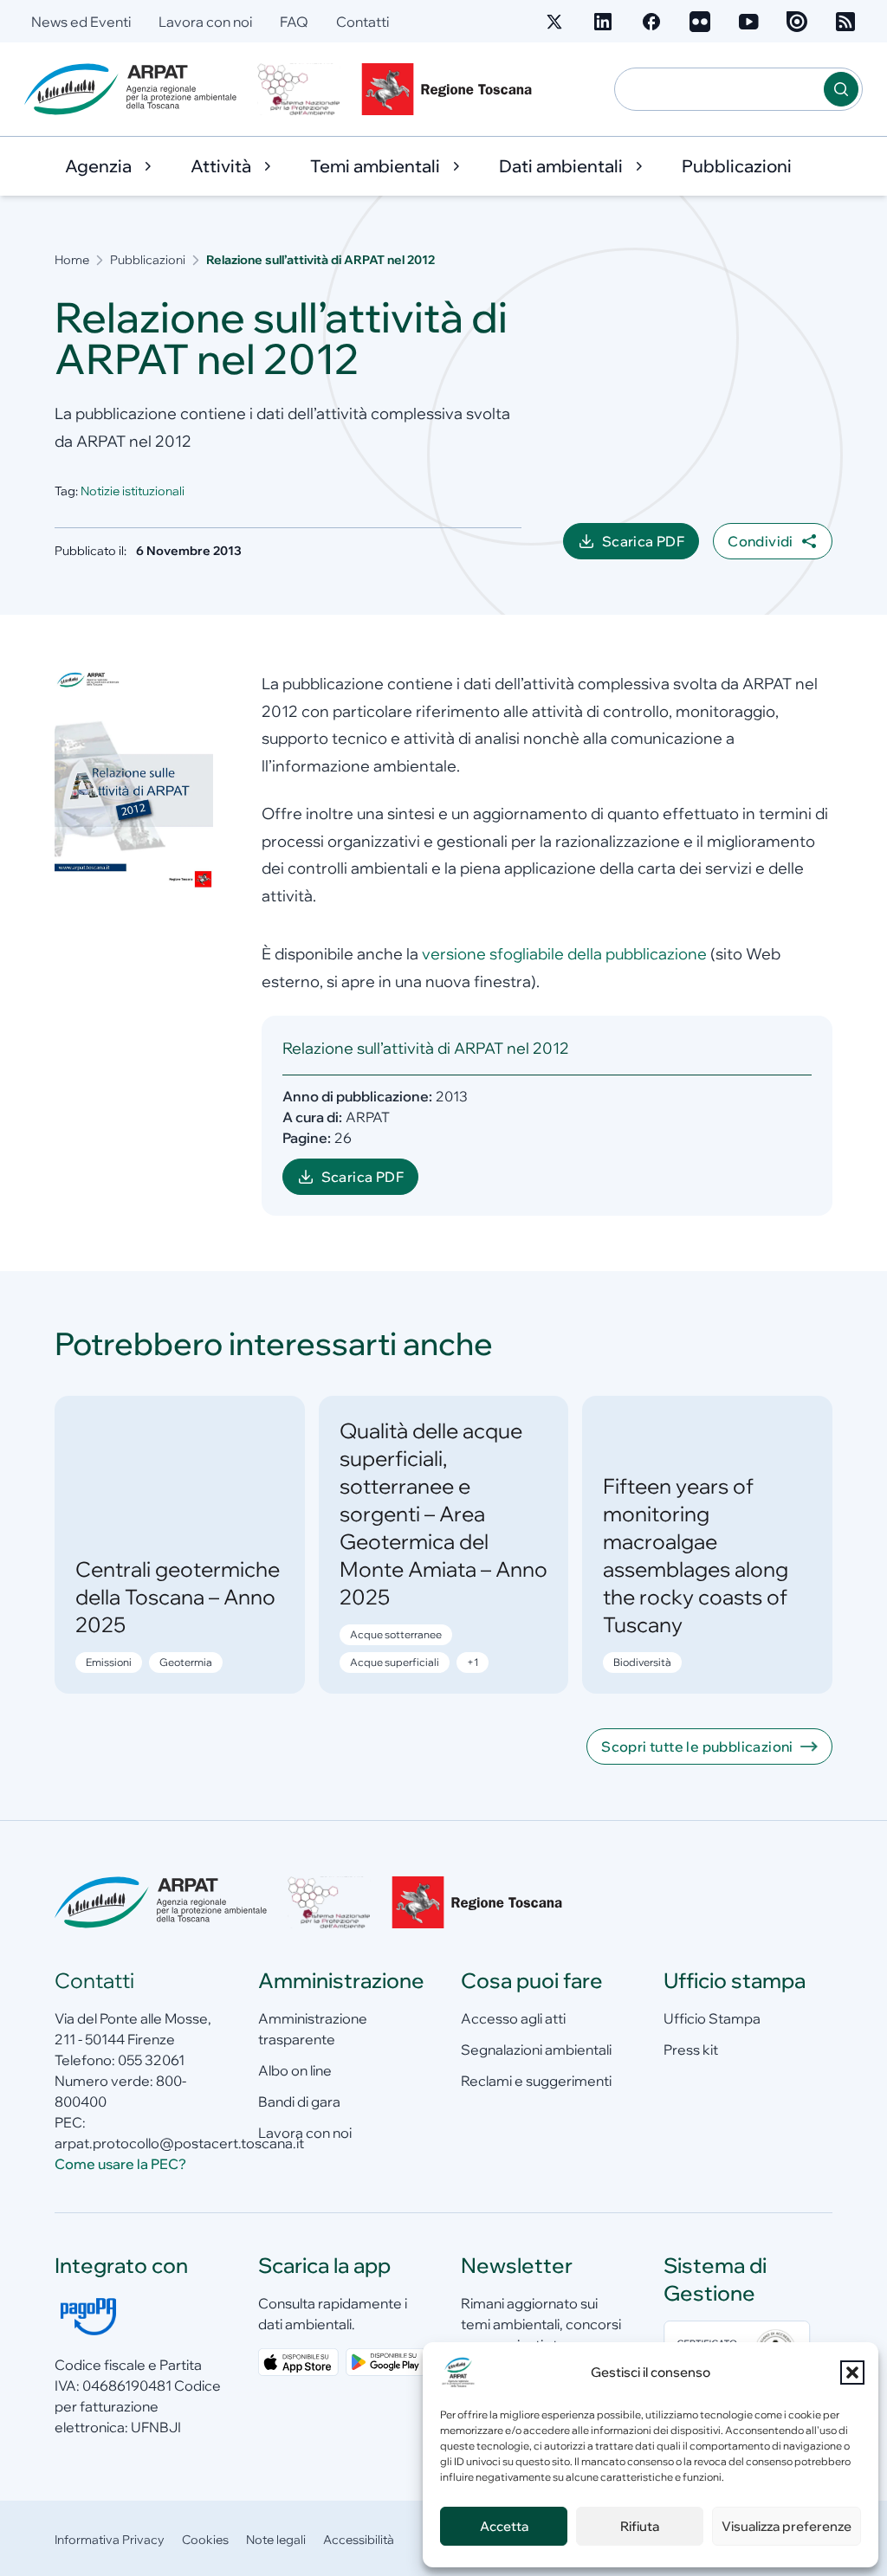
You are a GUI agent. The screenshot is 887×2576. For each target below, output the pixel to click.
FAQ (294, 22)
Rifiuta (640, 2526)
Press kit (691, 2050)
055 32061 (151, 2060)
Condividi (761, 541)
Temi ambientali (375, 166)
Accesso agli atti (513, 2018)
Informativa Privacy (110, 2540)
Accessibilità (359, 2540)
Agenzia (98, 166)
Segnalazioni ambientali (536, 2050)
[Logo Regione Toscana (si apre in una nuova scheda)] (450, 89)
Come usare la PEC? (120, 2164)
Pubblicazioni (737, 166)
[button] (852, 2373)
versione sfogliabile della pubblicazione (564, 954)
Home (72, 260)
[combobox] (719, 89)
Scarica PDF (651, 546)
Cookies (205, 2540)
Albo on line (295, 2070)
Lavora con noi (205, 22)
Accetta (504, 2526)
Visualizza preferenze (787, 2526)
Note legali (276, 2540)
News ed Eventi (81, 22)
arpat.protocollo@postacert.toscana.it (179, 2143)
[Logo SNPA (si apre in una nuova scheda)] (299, 89)
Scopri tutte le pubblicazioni (697, 1746)
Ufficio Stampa (712, 2018)
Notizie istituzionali (133, 491)
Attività (221, 166)
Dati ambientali (561, 166)
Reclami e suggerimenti (536, 2081)
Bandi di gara (299, 2101)
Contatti (363, 22)
